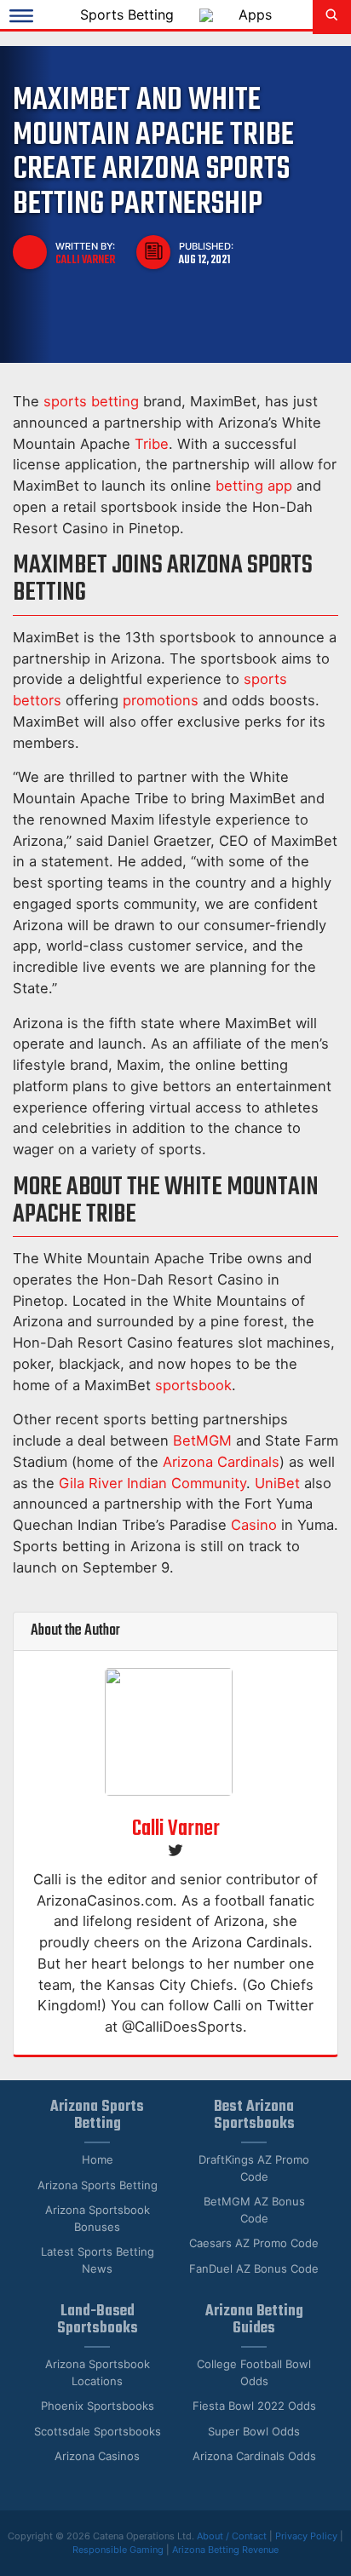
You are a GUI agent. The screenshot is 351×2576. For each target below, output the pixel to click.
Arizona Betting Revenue (225, 2550)
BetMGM (202, 1440)
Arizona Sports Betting (98, 2185)
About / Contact (233, 2536)
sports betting (91, 401)
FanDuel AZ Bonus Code (254, 2268)
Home (98, 2159)
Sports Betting (127, 14)
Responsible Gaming (118, 2550)
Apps (255, 14)
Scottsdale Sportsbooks (98, 2431)
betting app (254, 486)
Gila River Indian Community (152, 1483)
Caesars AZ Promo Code (254, 2243)
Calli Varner (85, 260)
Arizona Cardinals (221, 1462)
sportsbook (193, 1385)
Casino (254, 1525)
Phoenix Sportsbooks (98, 2406)
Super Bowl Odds (254, 2431)
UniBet (277, 1483)
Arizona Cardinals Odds (254, 2456)
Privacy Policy (306, 2536)
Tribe (152, 444)
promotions (161, 700)
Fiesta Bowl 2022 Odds (254, 2406)
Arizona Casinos (97, 2456)
